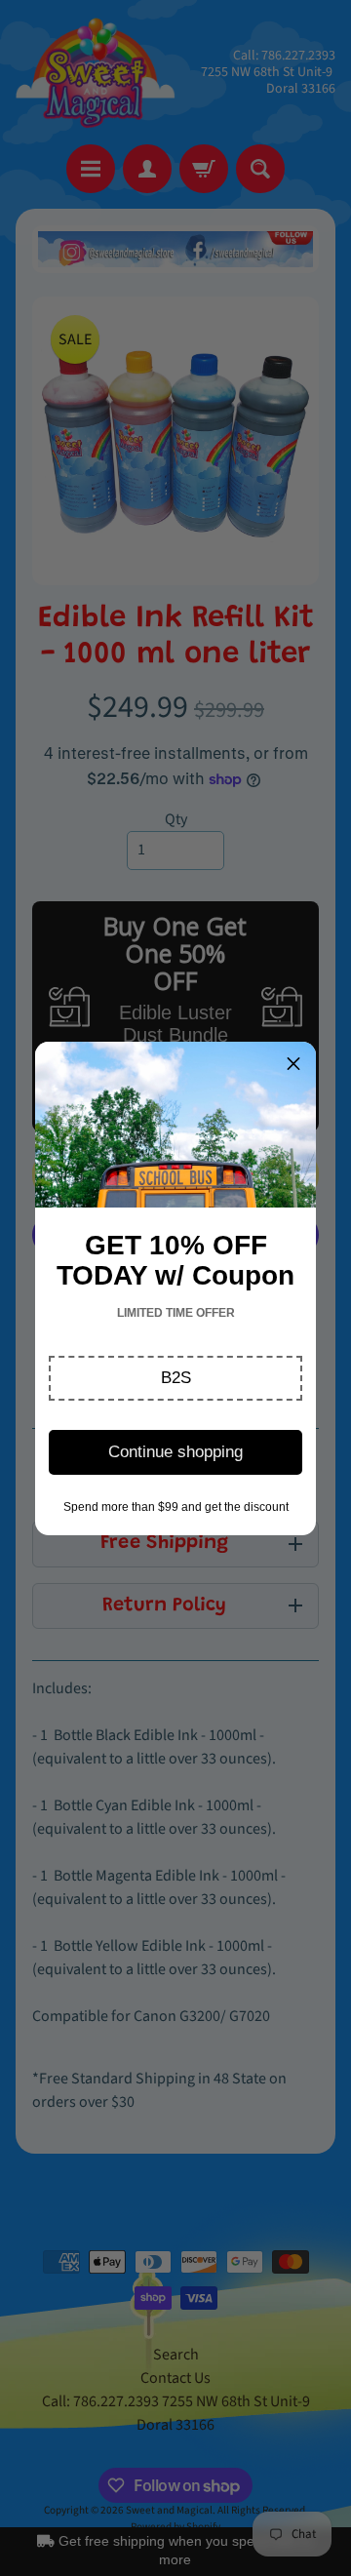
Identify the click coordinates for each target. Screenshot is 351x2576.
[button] (175, 1378)
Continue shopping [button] (175, 1452)
